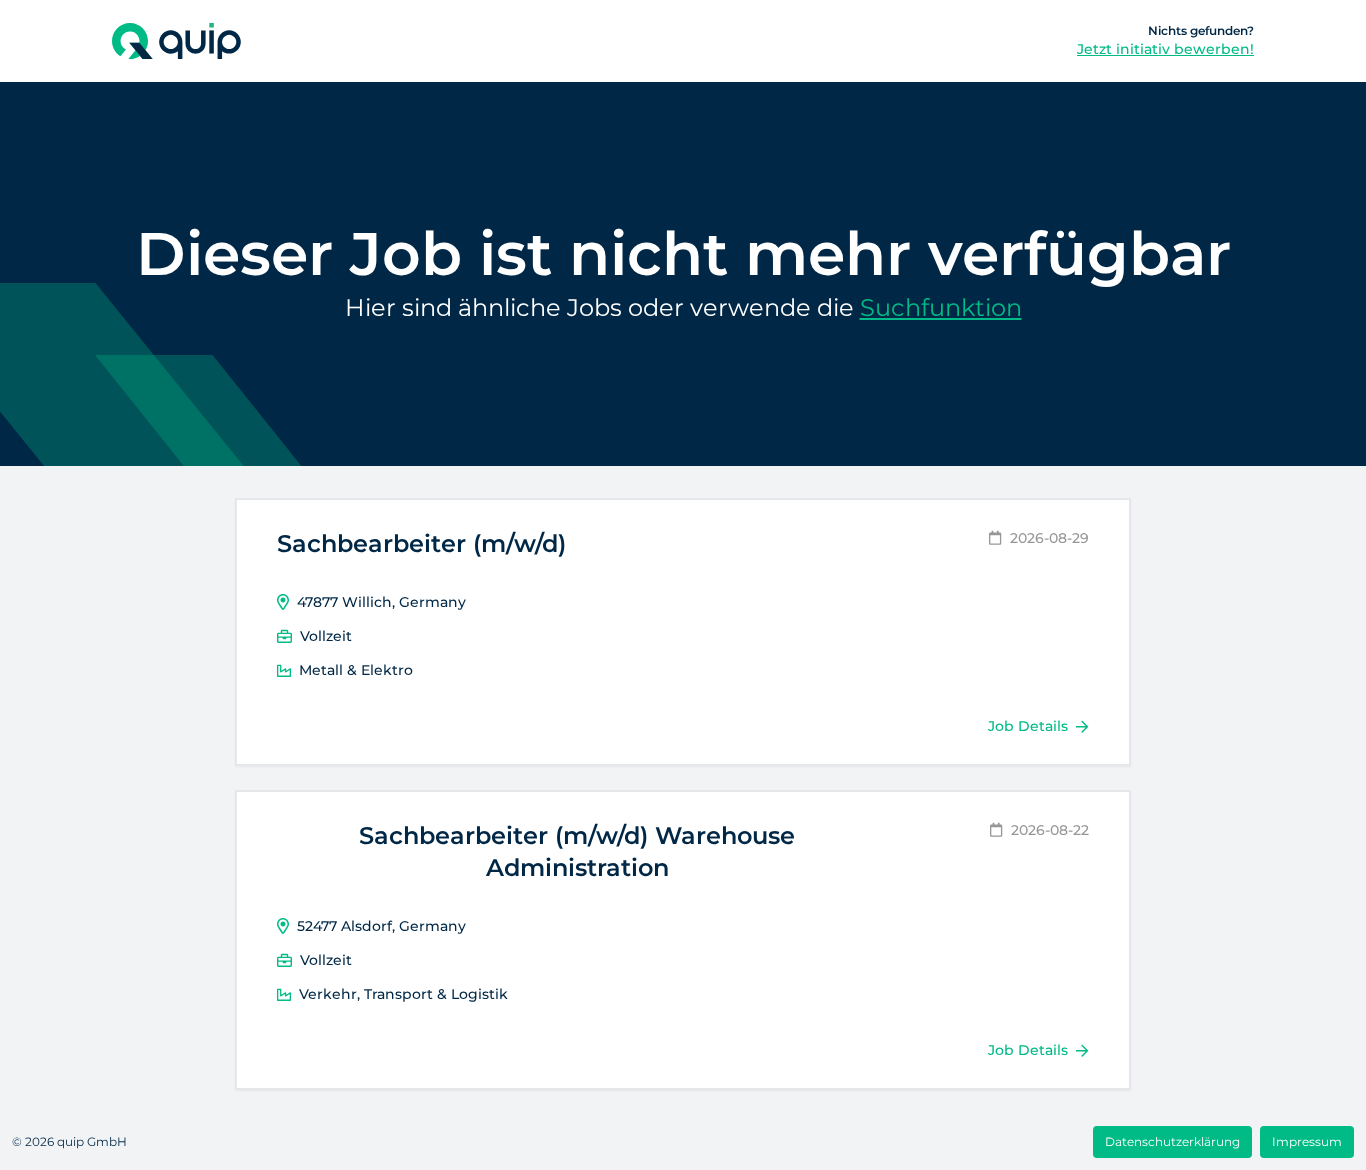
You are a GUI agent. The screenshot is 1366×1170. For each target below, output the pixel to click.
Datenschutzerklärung (1172, 1141)
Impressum (1307, 1141)
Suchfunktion (941, 307)
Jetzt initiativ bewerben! (1165, 49)
